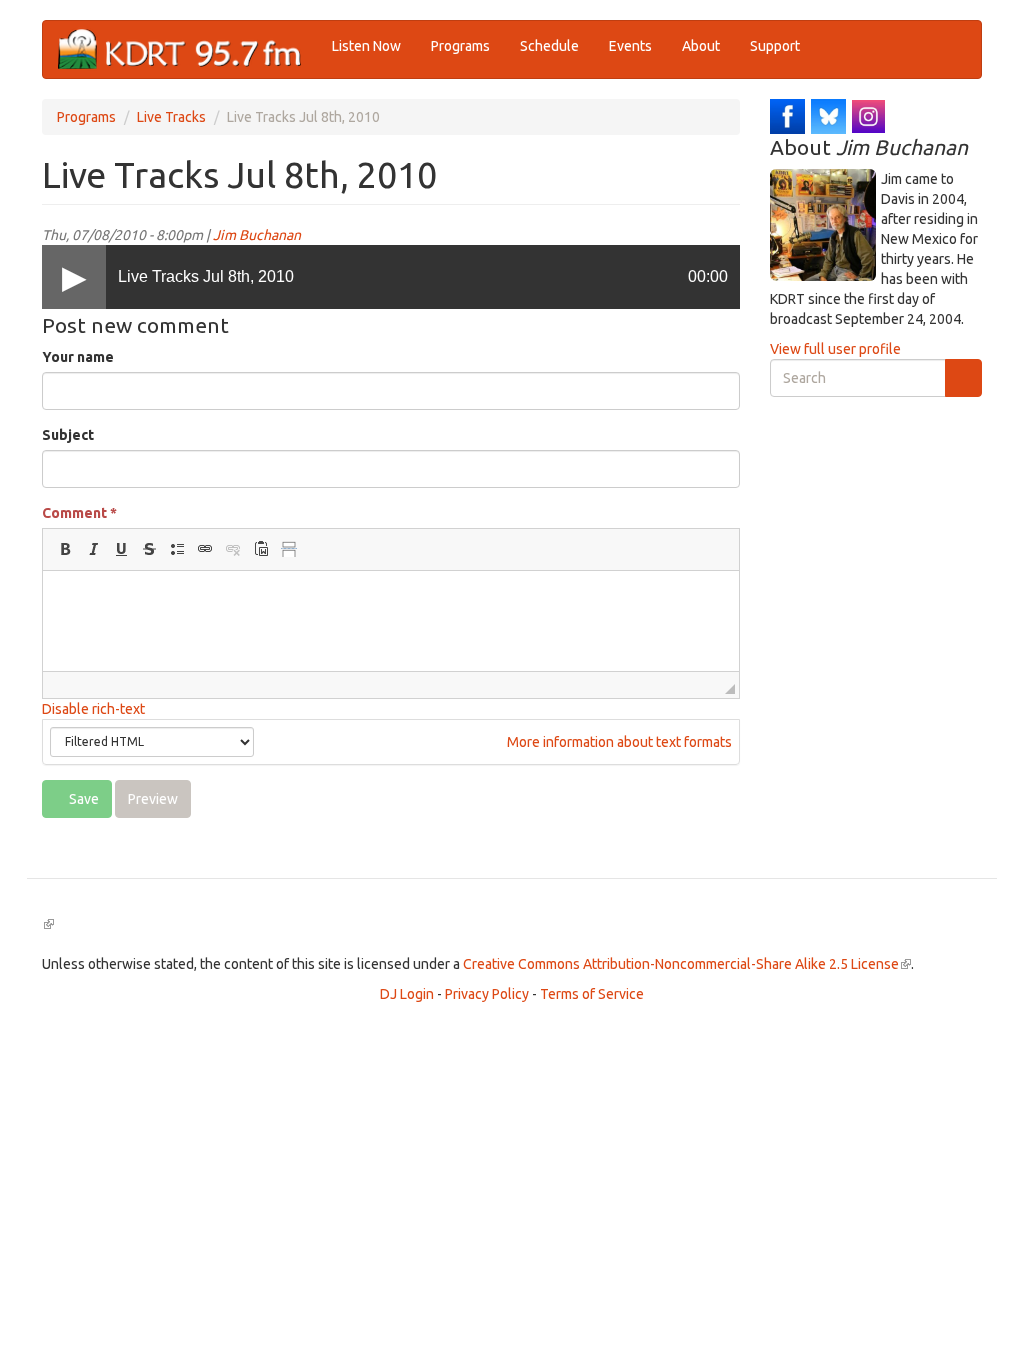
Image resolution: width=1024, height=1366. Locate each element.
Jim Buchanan (257, 235)
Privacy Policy (487, 994)
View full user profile (835, 349)
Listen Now (366, 46)
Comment (79, 513)
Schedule (549, 46)
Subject (68, 435)
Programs (460, 46)
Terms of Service (592, 994)
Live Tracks (171, 117)
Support (775, 46)
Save (82, 799)
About (701, 46)
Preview (153, 799)
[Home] (187, 49)
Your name (78, 357)
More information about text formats (618, 742)
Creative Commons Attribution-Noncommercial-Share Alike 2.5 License (687, 964)
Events (630, 46)
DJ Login (407, 994)
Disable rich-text (93, 709)
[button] (65, 549)
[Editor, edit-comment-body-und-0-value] (391, 621)
